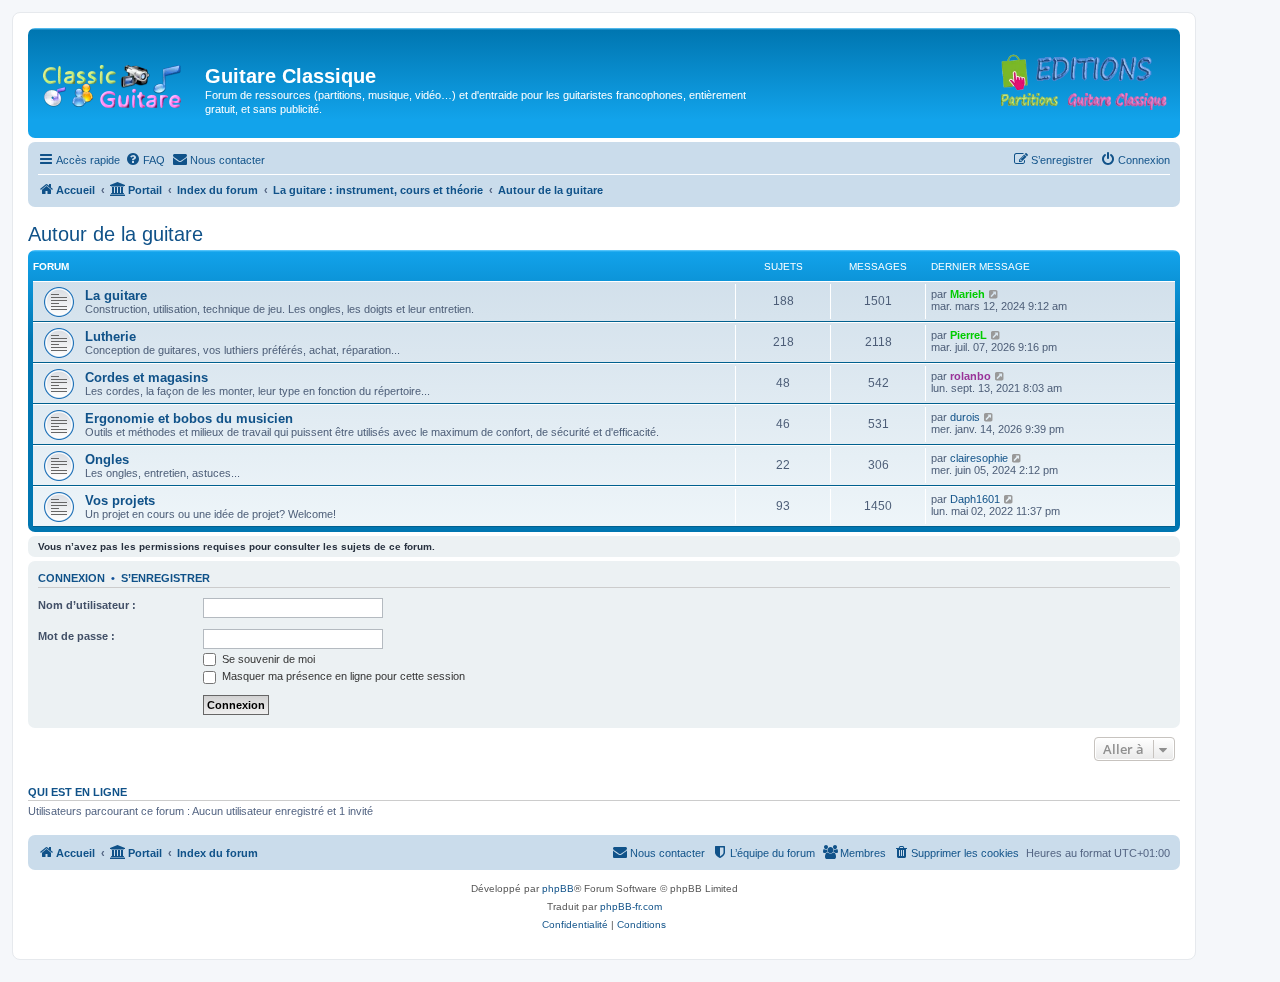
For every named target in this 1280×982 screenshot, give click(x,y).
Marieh (967, 294)
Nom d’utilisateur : (87, 605)
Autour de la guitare (115, 234)
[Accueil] (119, 82)
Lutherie (110, 336)
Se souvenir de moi (267, 659)
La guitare (116, 295)
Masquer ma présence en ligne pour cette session (342, 676)
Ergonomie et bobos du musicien (189, 418)
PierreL (968, 335)
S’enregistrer (165, 578)
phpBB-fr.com (631, 906)
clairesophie (979, 458)
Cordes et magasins (146, 377)
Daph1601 (975, 499)
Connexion (71, 578)
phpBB (558, 888)
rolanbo (970, 376)
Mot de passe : (76, 636)
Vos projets (120, 500)
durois (965, 417)
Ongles (107, 459)
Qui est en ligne (77, 792)
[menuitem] (145, 160)
